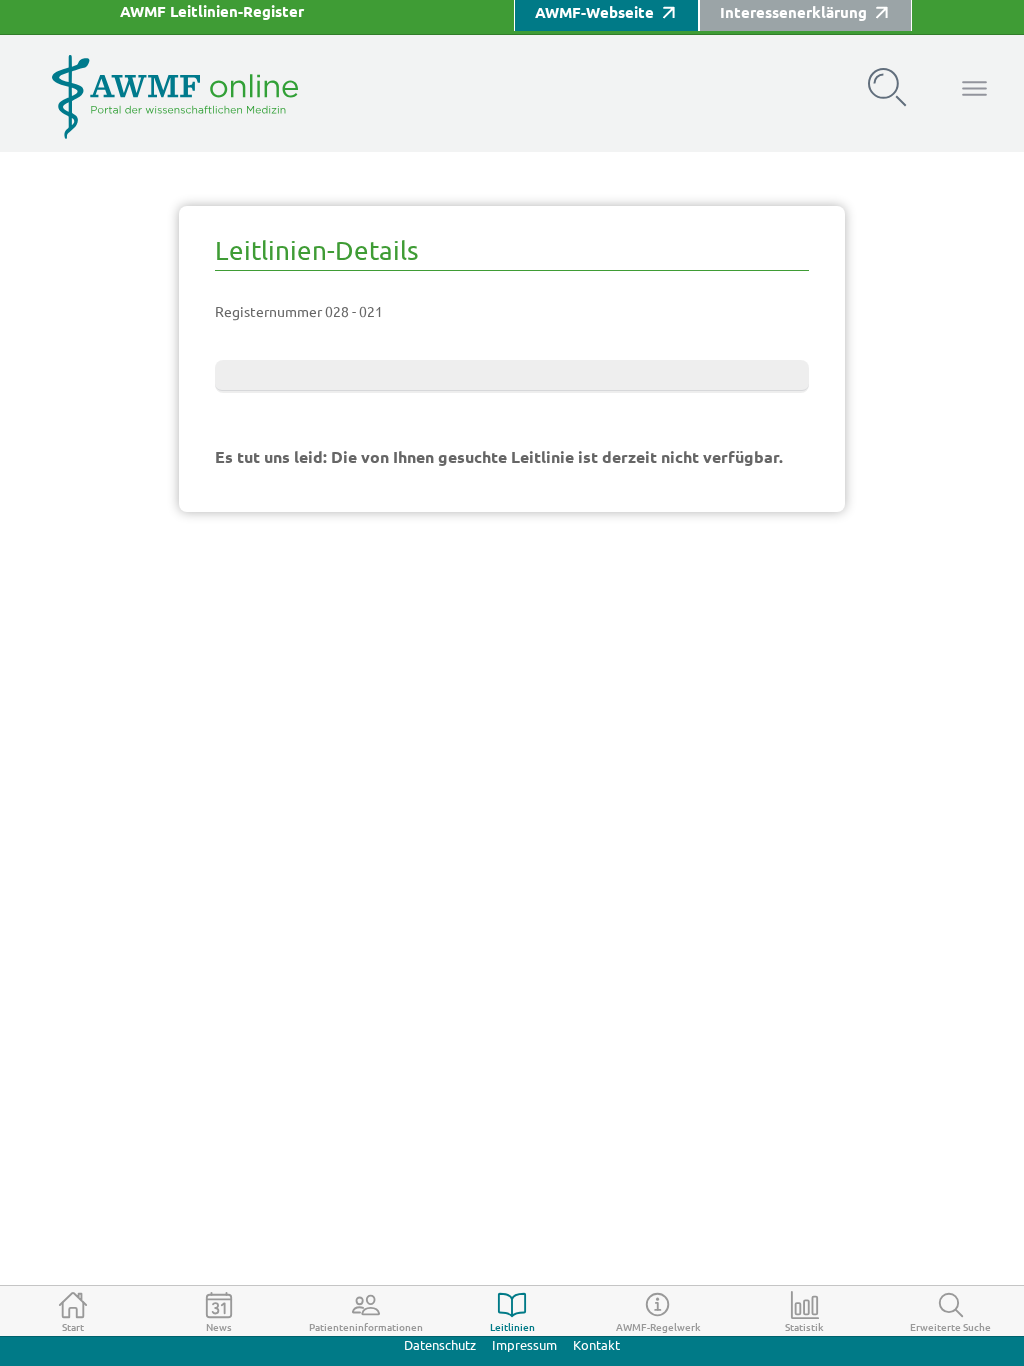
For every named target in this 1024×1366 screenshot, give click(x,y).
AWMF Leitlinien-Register (212, 11)
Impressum (524, 1345)
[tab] (73, 1311)
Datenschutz (440, 1345)
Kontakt (596, 1345)
